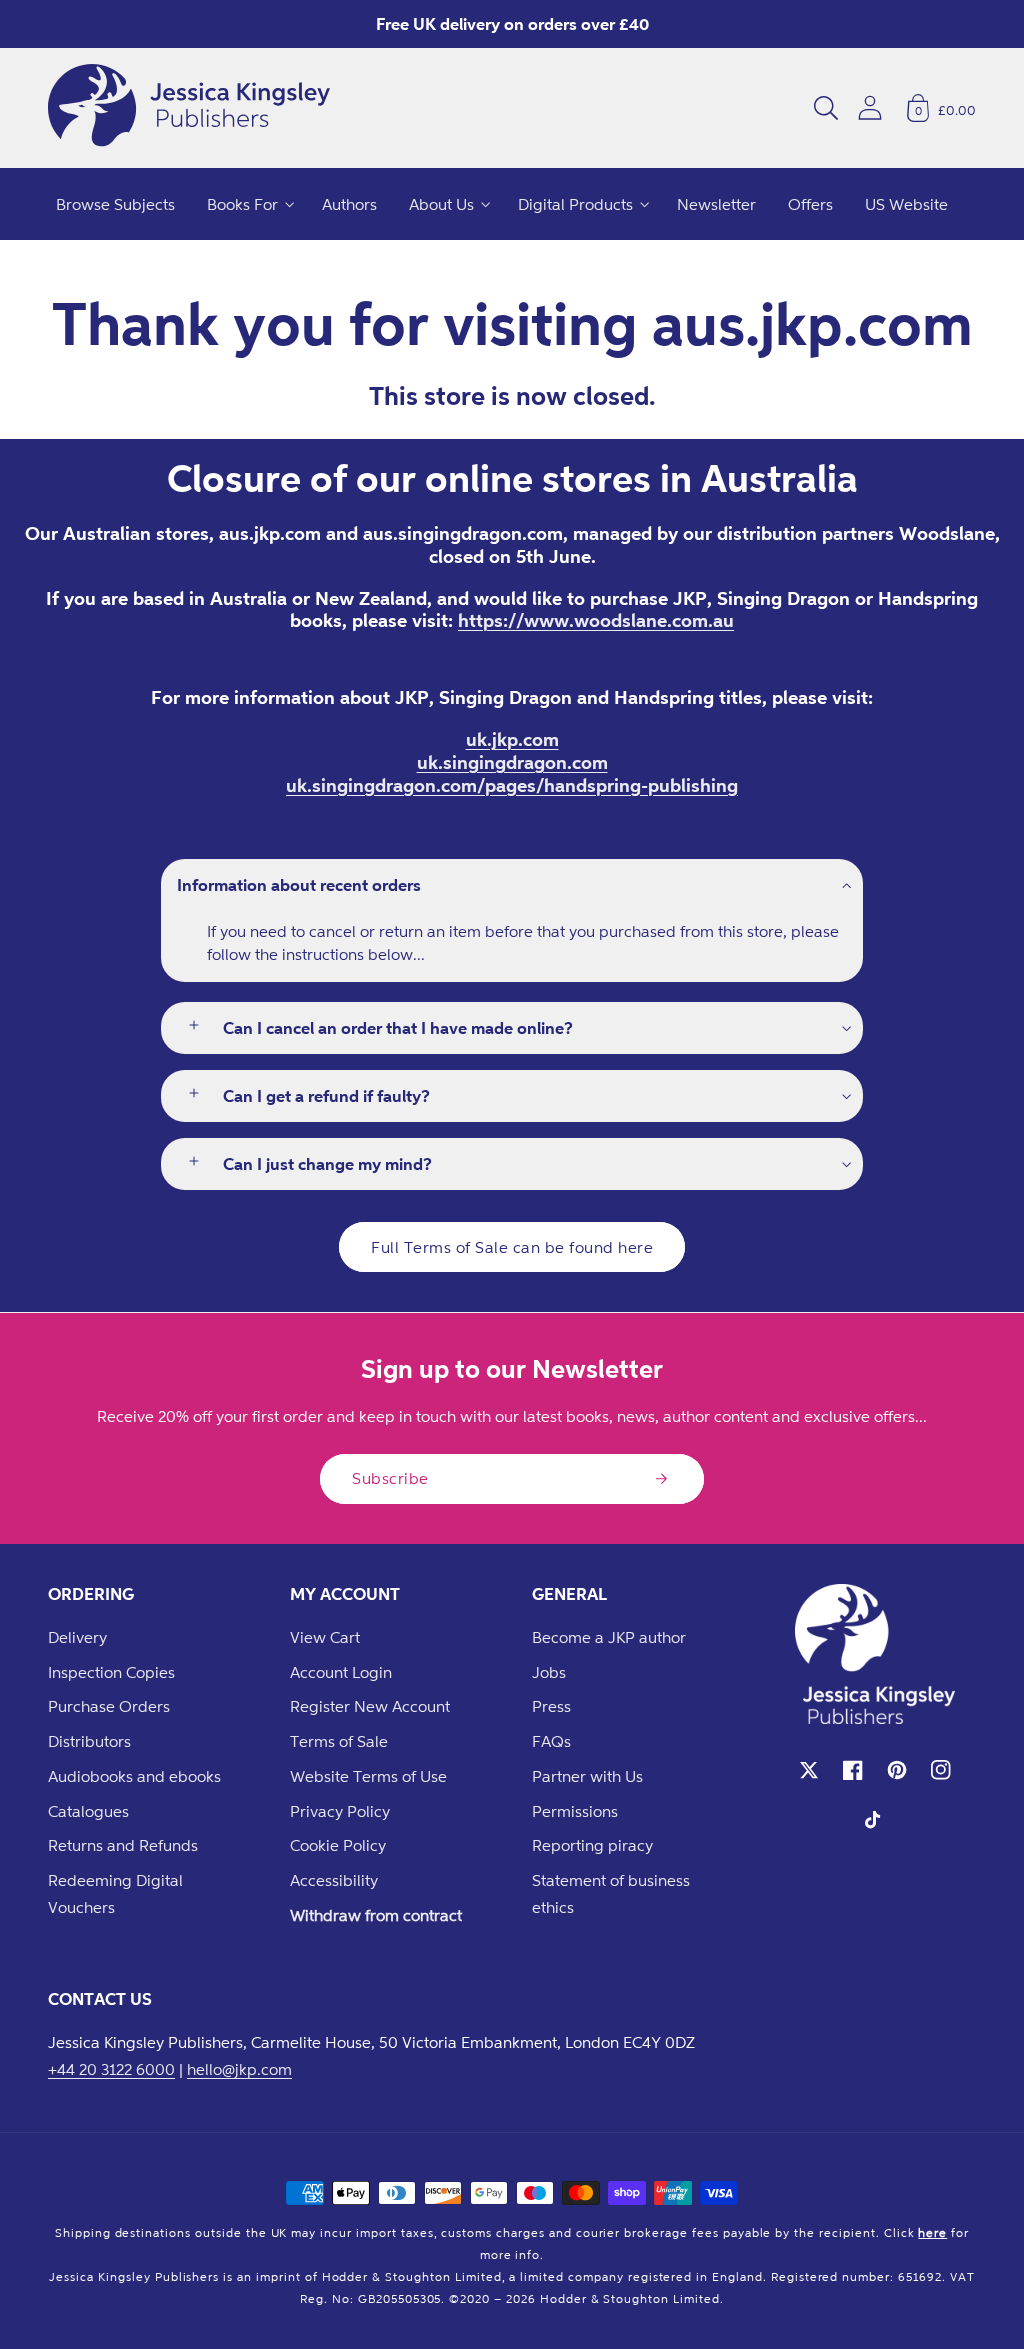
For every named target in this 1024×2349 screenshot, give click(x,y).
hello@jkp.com (239, 2069)
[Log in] (870, 107)
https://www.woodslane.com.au (596, 620)
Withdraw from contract (376, 1915)
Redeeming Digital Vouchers (115, 1893)
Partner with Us (587, 1776)
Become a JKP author (609, 1637)
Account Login (341, 1672)
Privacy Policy (340, 1811)
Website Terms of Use (368, 1776)
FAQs (551, 1741)
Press (551, 1706)
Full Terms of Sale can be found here (512, 1247)
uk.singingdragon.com (512, 762)
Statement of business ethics (611, 1893)
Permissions (575, 1811)
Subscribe (390, 1478)
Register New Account (370, 1706)
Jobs (549, 1672)
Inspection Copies (111, 1672)
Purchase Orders (109, 1706)
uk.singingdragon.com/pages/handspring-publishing (512, 785)
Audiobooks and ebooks (134, 1776)
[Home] (189, 108)
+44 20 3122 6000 (111, 2069)
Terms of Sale (339, 1741)
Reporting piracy (592, 1845)
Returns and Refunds (123, 1845)
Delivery (77, 1637)
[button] (826, 108)
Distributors (89, 1741)
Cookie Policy (338, 1845)
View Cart (325, 1637)
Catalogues (88, 1811)
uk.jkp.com (512, 739)
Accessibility (334, 1880)
